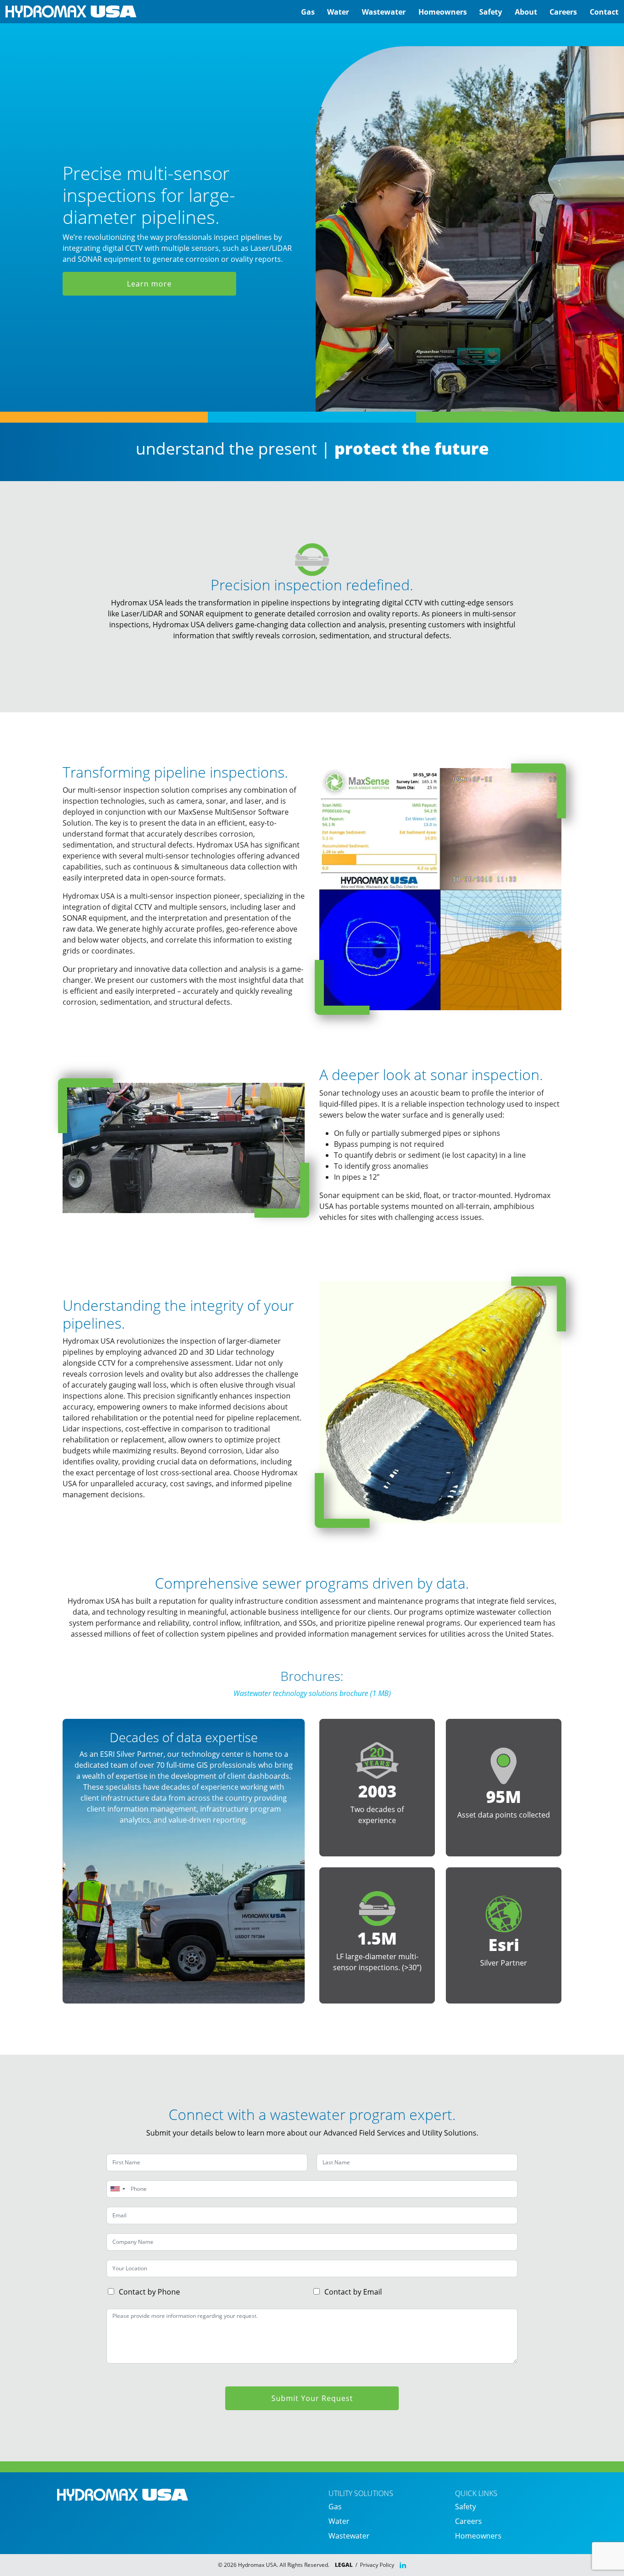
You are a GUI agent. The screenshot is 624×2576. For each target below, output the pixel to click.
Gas (308, 12)
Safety (491, 12)
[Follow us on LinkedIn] (403, 2565)
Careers (563, 12)
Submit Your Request (312, 2398)
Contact (604, 12)
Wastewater (384, 12)
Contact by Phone (149, 2292)
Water (338, 12)
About (526, 12)
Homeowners (443, 12)
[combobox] (117, 2189)
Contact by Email (353, 2292)
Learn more (149, 284)
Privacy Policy (377, 2565)
